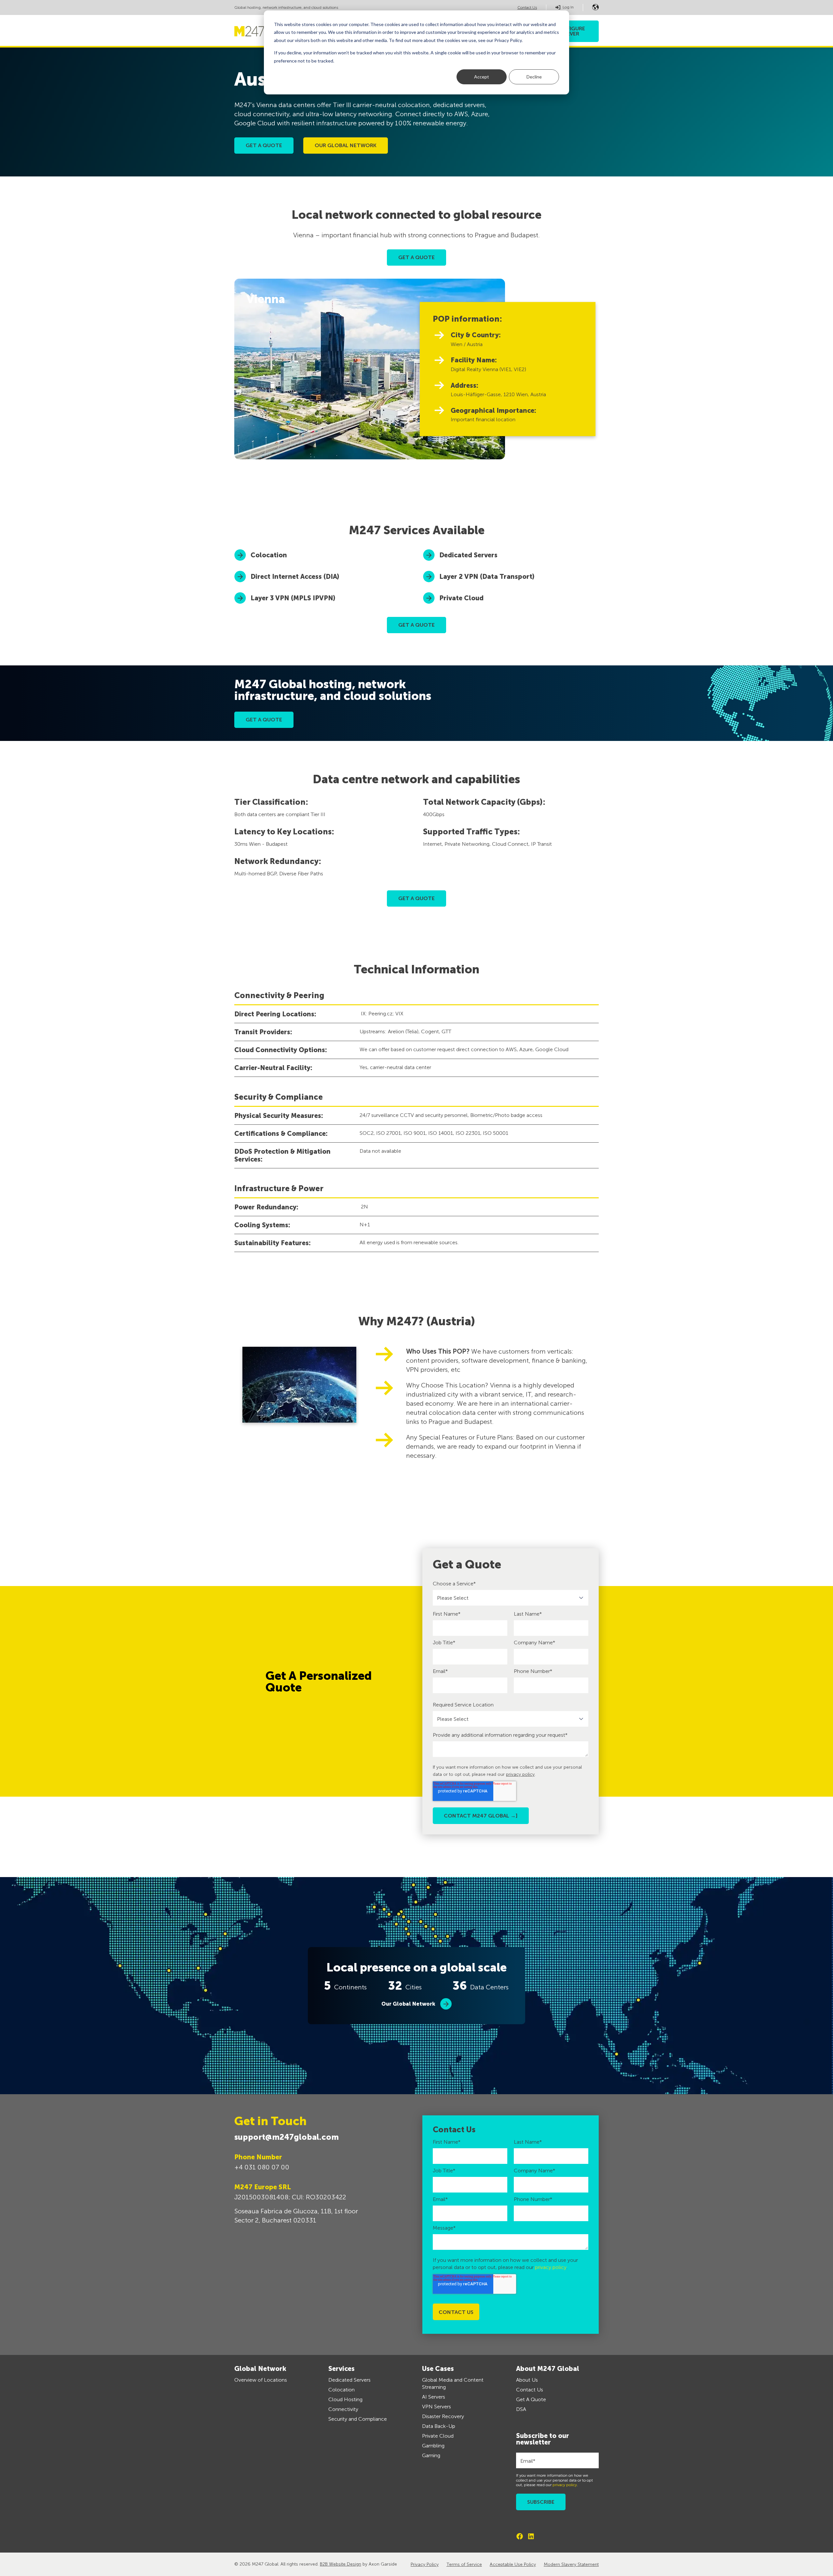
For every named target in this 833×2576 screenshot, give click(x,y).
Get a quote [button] (264, 145)
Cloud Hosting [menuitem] (345, 2399)
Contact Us (527, 7)
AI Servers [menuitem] (434, 2397)
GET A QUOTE (416, 257)
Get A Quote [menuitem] (531, 2399)
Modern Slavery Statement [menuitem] (571, 2564)
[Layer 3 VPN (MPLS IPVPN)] (322, 598)
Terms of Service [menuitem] (464, 2564)
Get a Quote (264, 720)
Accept (482, 77)
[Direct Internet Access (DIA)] (322, 577)
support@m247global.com (287, 2137)
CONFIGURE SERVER (570, 31)
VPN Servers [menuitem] (437, 2407)
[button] (595, 7)
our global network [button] (346, 145)
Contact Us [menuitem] (530, 2390)
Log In (568, 7)
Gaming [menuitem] (431, 2455)
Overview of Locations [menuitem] (261, 2380)
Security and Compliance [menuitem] (358, 2419)
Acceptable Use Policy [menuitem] (513, 2564)
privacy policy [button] (520, 1774)
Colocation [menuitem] (341, 2390)
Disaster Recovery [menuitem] (443, 2416)
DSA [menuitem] (521, 2409)
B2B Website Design (341, 2564)
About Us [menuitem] (527, 2380)
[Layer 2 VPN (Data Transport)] (511, 577)
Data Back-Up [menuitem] (439, 2426)
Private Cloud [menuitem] (438, 2436)
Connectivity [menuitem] (343, 2409)
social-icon (520, 2536)
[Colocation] (322, 555)
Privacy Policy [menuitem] (425, 2564)
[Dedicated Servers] (511, 555)
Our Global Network (408, 2004)
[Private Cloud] (511, 598)
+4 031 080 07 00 (262, 2167)
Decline (534, 77)
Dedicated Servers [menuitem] (349, 2380)
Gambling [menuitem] (433, 2446)
